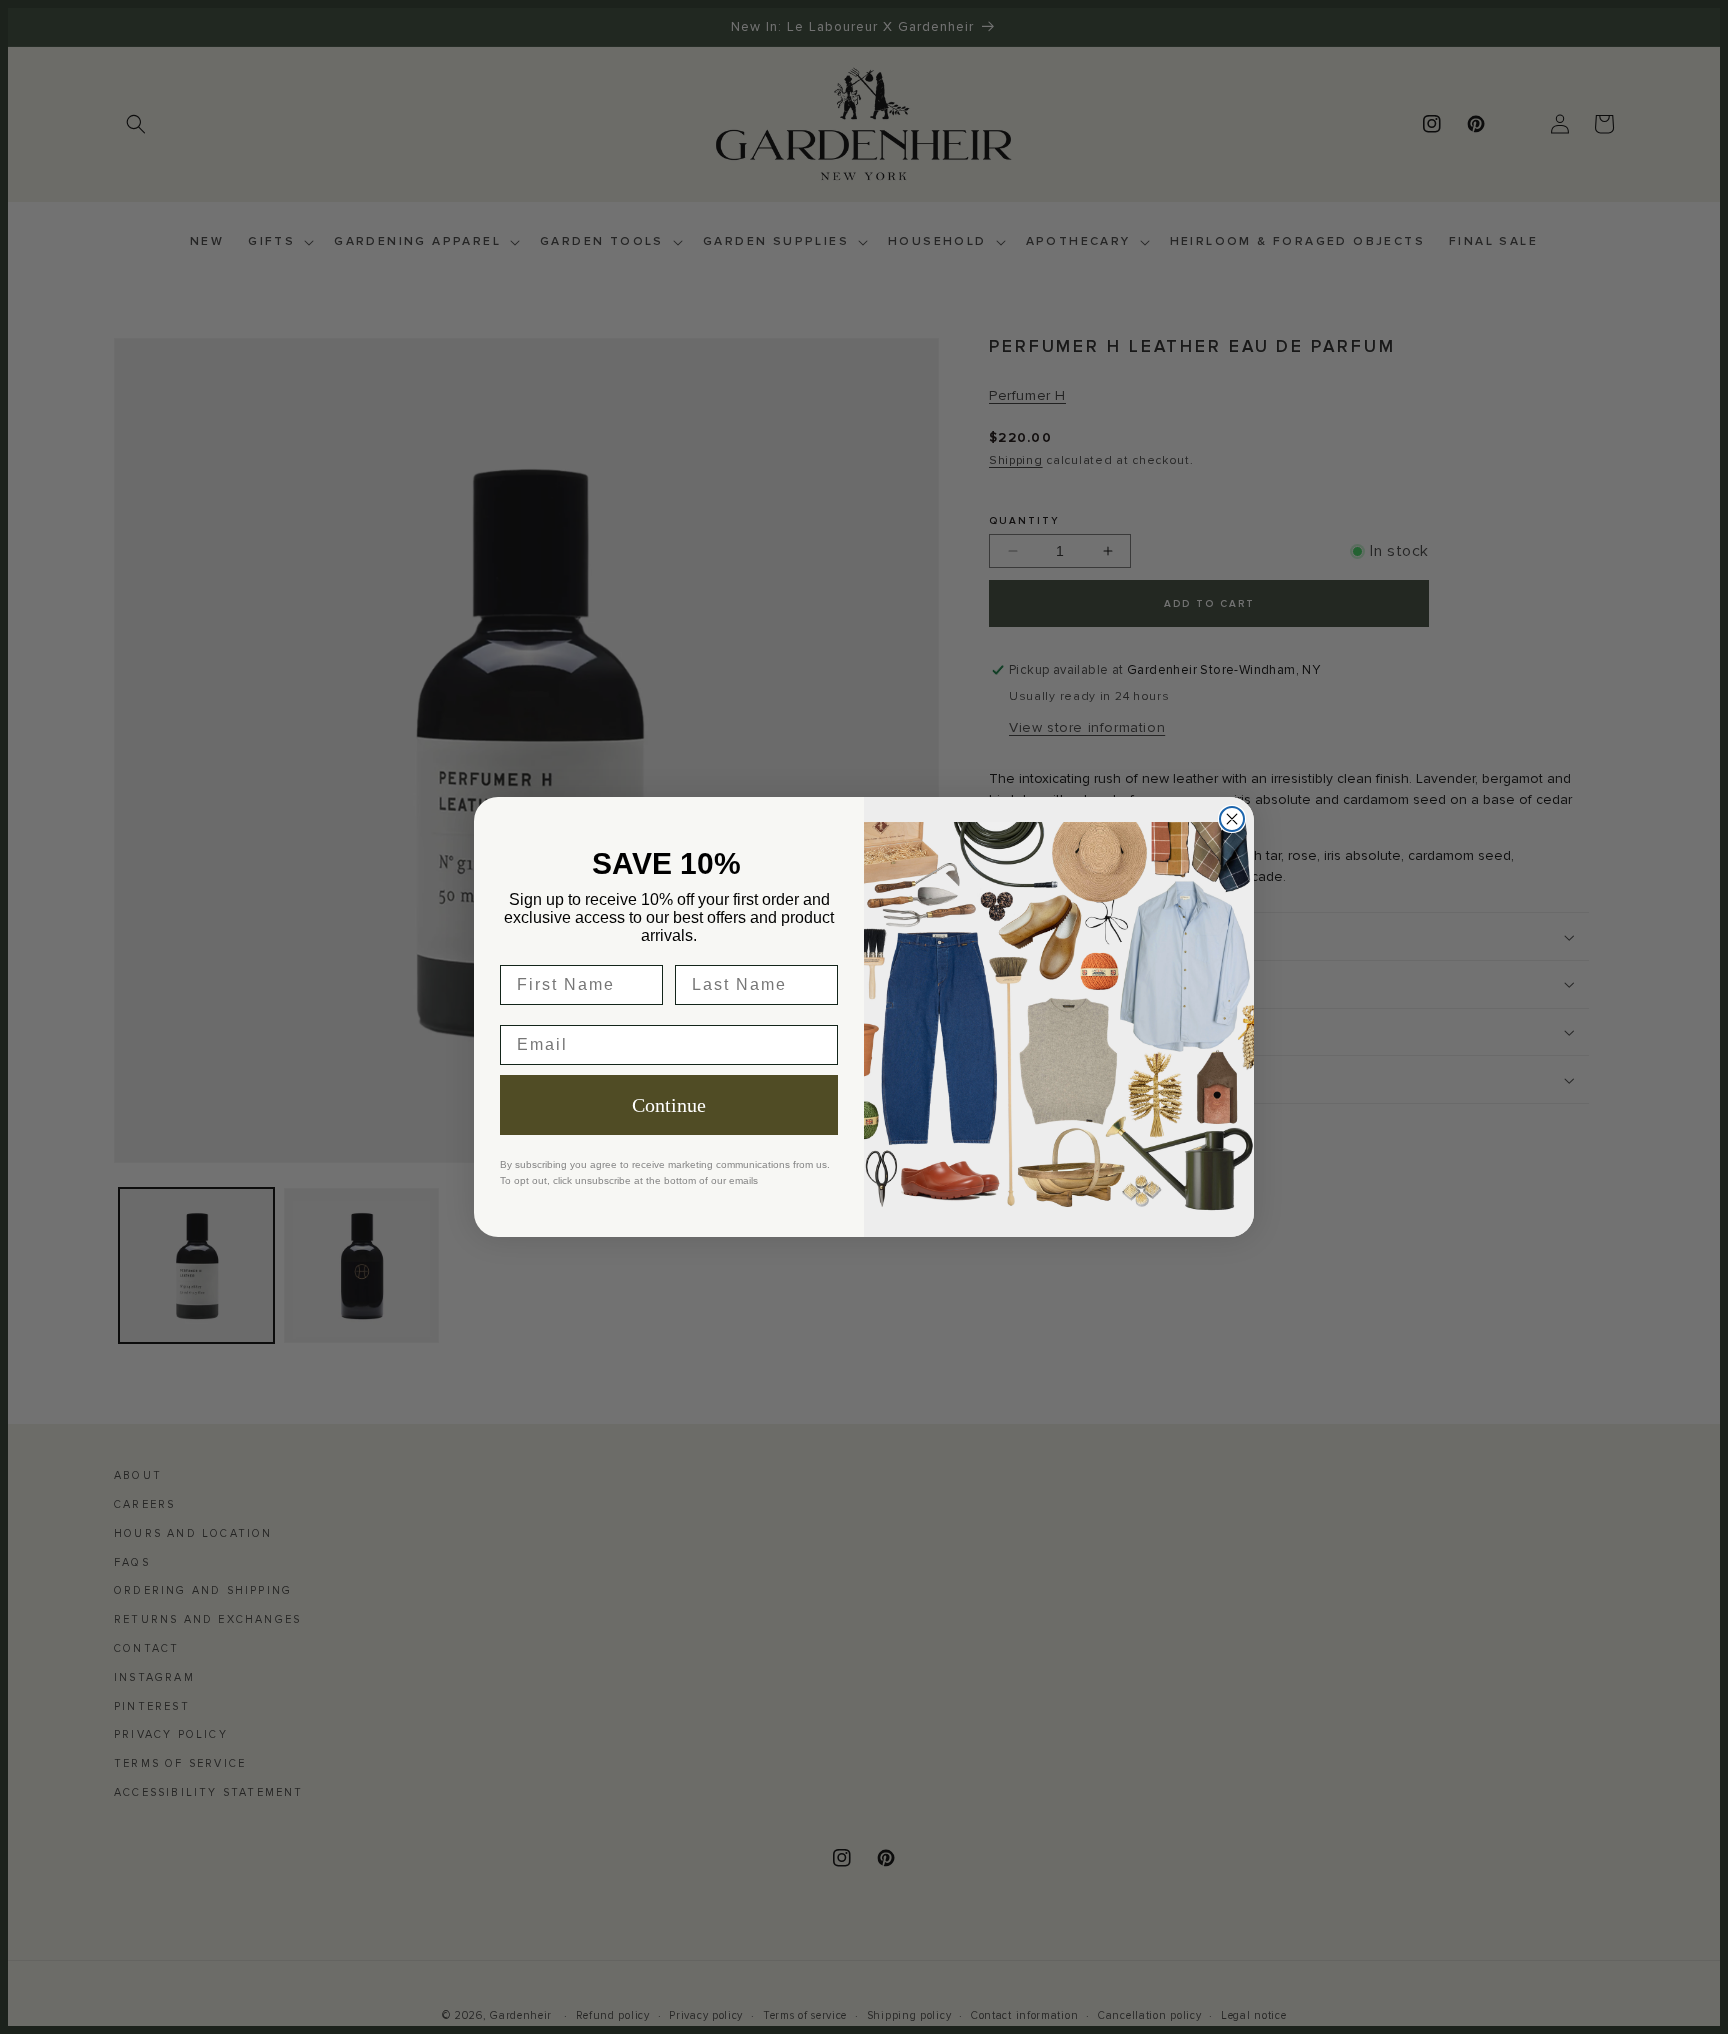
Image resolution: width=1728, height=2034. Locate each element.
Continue (669, 1105)
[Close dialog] (1232, 819)
